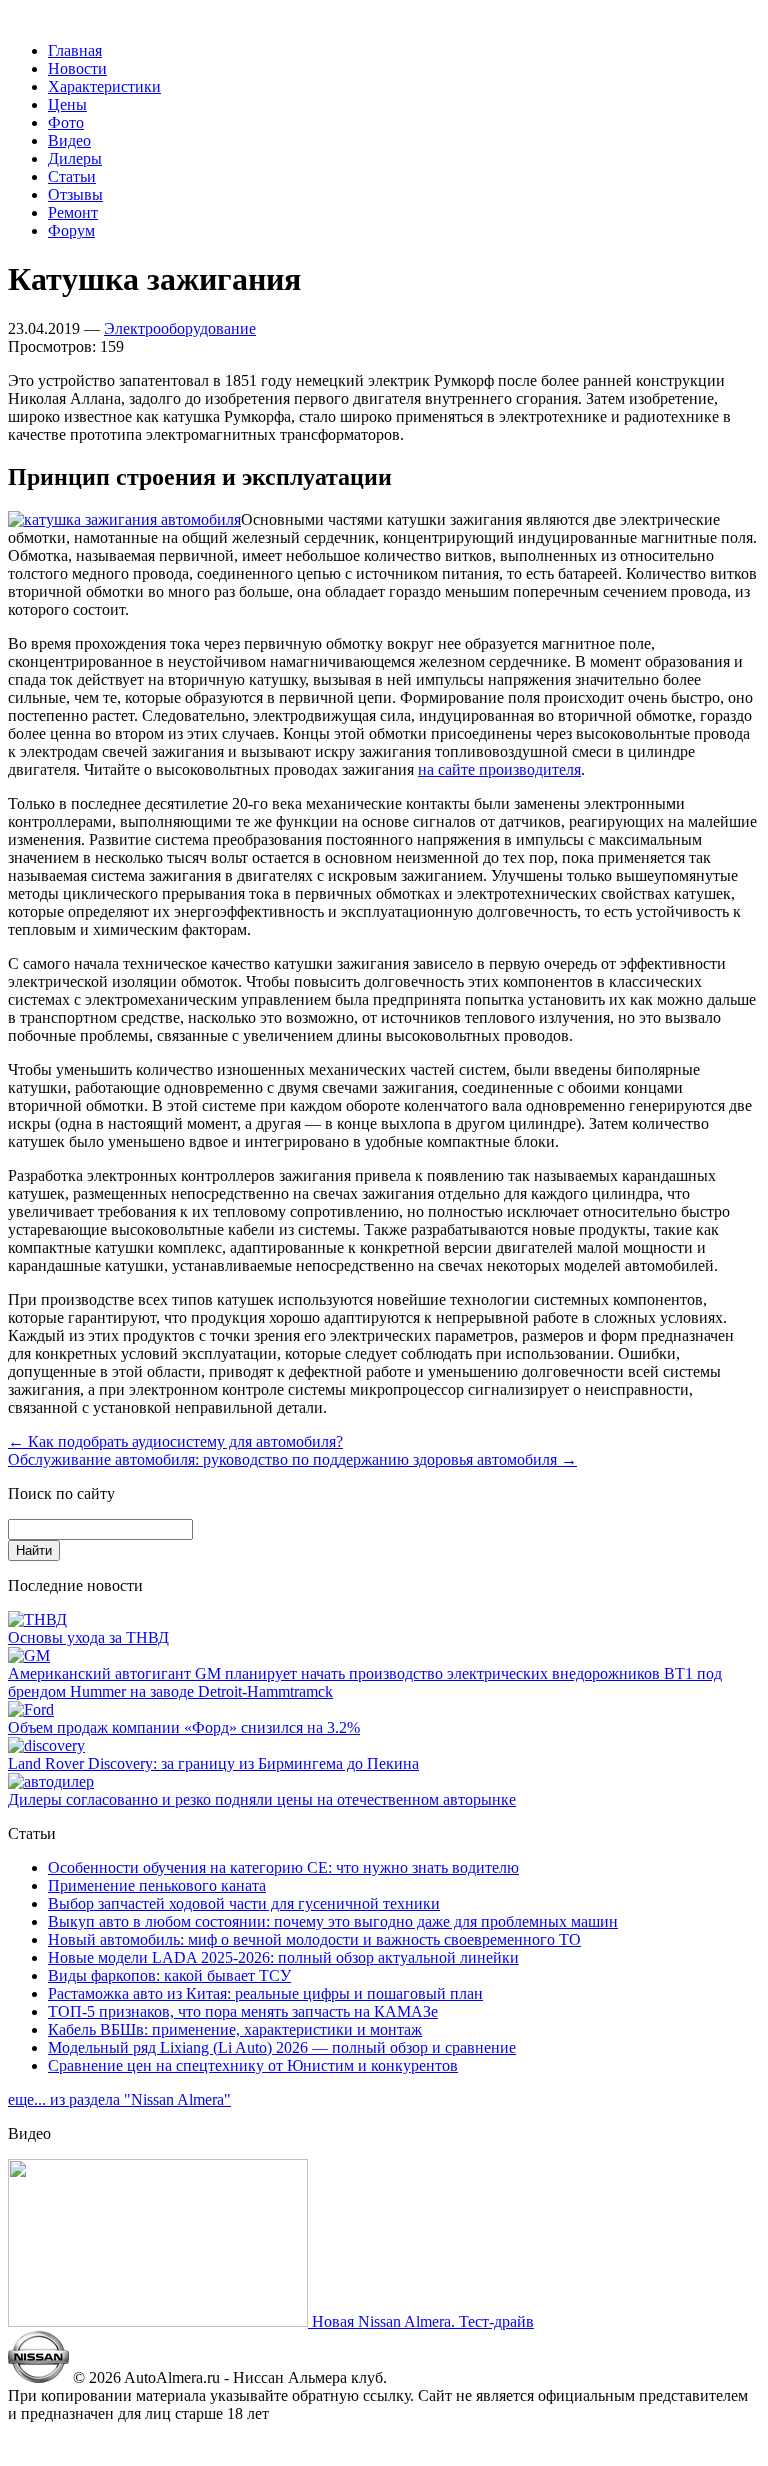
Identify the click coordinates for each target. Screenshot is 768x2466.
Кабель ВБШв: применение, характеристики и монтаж (235, 2029)
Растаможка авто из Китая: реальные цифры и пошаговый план (265, 1993)
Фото (66, 122)
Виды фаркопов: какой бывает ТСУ (169, 1975)
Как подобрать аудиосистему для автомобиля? (175, 1441)
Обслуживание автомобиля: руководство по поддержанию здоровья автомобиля (292, 1459)
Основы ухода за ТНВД (88, 1637)
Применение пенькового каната (157, 1885)
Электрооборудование (180, 328)
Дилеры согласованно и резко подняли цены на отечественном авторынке (262, 1799)
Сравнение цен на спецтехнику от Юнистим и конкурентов (253, 2065)
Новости (77, 68)
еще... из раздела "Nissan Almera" (119, 2099)
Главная (75, 50)
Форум (71, 230)
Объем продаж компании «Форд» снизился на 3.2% (184, 1727)
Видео (69, 140)
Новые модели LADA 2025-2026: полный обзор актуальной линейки (283, 1957)
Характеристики (104, 86)
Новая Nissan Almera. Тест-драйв (421, 2321)
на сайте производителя (499, 769)
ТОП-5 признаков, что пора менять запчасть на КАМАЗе (243, 2011)
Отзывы (75, 194)
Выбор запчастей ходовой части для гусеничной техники (244, 1903)
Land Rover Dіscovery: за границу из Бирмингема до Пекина (213, 1763)
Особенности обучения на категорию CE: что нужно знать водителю (283, 1867)
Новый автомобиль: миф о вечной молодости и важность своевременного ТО (314, 1939)
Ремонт (73, 212)
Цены (67, 104)
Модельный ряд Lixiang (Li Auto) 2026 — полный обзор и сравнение (282, 2047)
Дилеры (75, 158)
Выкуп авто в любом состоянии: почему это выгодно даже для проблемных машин (333, 1921)
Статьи (72, 176)
